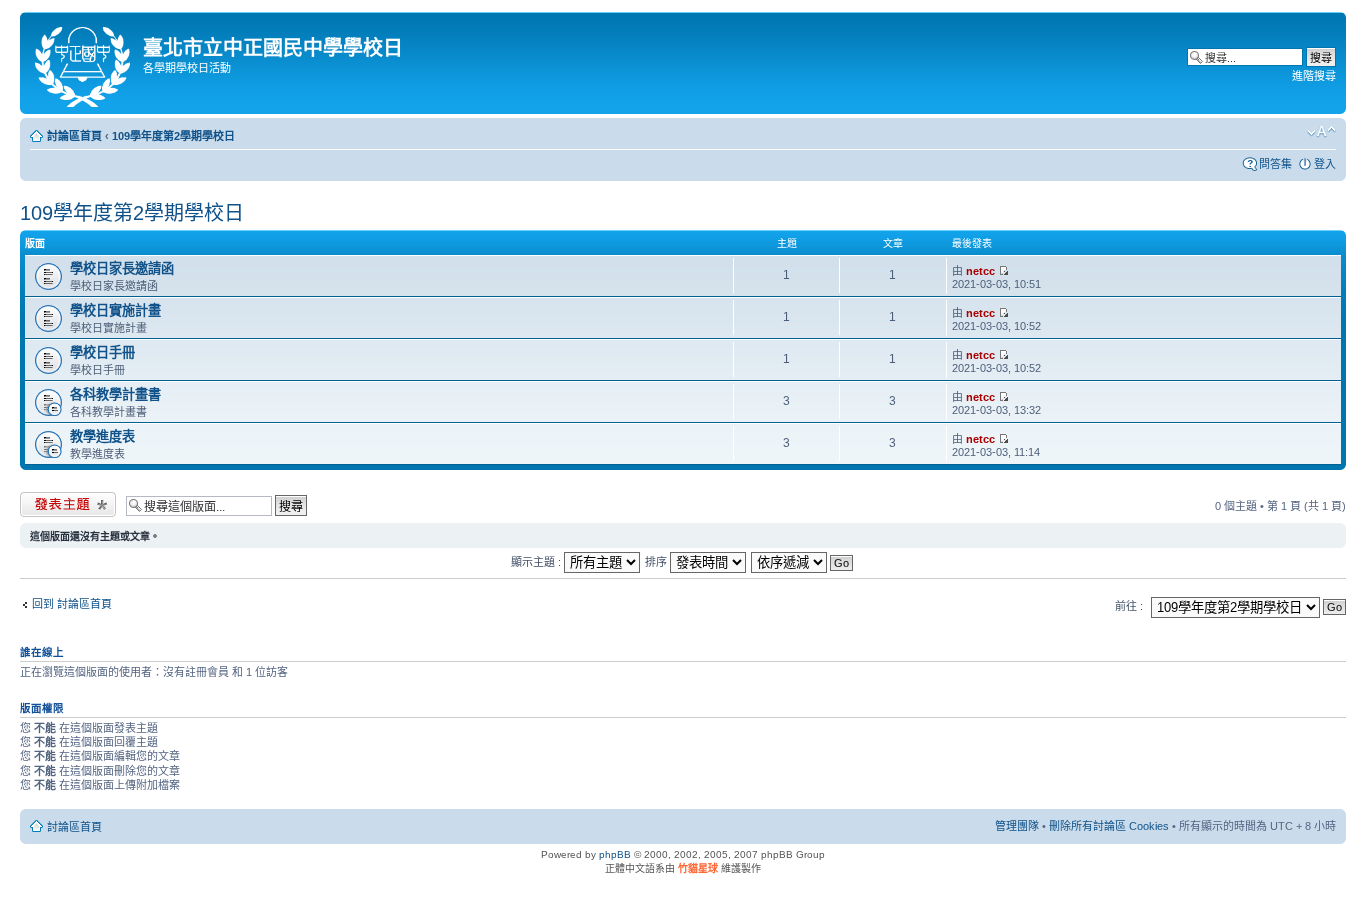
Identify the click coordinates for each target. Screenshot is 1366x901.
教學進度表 (102, 436)
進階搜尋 (1314, 76)
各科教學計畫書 (115, 394)
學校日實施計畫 (115, 310)
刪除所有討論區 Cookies (1109, 826)
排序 (657, 562)
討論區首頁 (74, 136)
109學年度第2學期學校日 (173, 136)
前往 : (1129, 606)
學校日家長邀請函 (122, 268)
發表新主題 (47, 501)
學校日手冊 (102, 352)
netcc (980, 271)
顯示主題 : (537, 562)
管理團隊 (1017, 826)
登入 (1325, 164)
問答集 (1275, 164)
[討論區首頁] (84, 63)
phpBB (615, 854)
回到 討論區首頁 (72, 604)
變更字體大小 (1321, 132)
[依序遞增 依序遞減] (803, 562)
